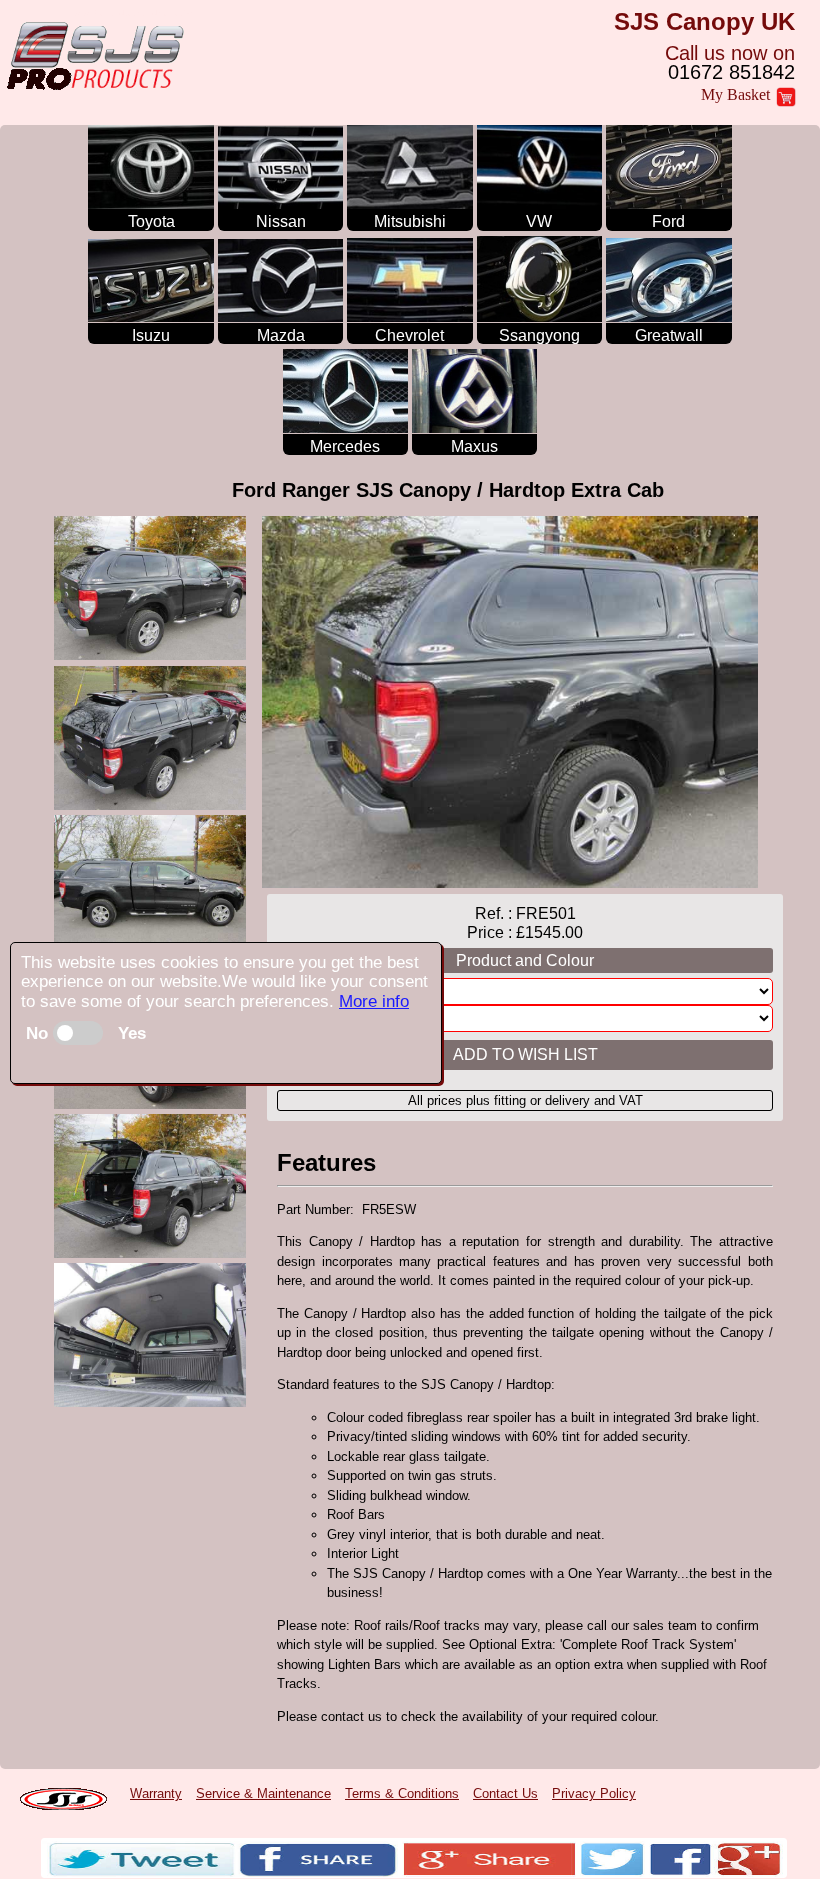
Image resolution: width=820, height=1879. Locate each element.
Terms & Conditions (402, 1793)
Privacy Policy (594, 1793)
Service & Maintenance (263, 1793)
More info (374, 1001)
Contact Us (505, 1793)
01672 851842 (731, 72)
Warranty (156, 1793)
